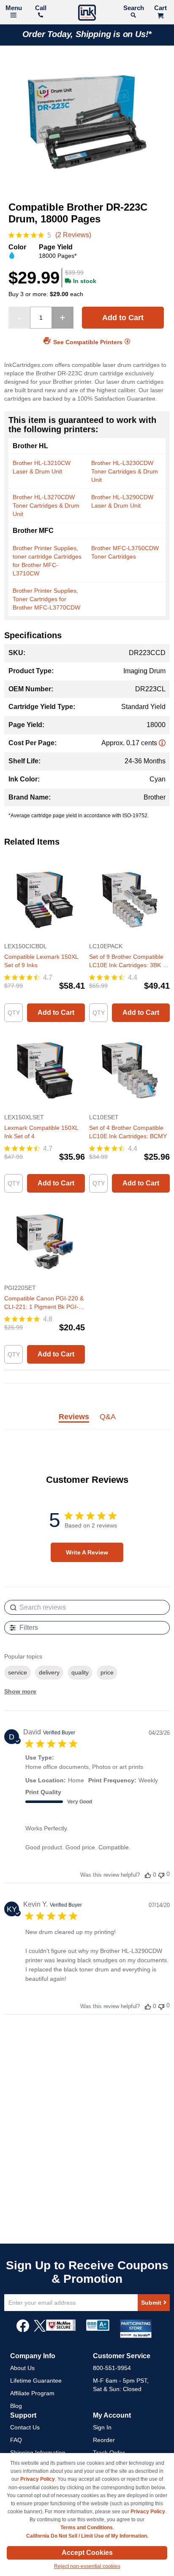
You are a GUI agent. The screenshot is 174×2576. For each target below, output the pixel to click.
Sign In (102, 2427)
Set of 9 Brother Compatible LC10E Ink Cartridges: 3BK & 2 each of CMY (128, 961)
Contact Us (25, 2427)
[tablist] (87, 1422)
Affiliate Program (32, 2393)
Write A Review (87, 1552)
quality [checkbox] (80, 1672)
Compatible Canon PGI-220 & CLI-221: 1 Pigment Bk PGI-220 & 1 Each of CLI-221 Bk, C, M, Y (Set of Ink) (44, 1303)
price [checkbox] (107, 1672)
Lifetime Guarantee (36, 2381)
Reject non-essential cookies (87, 2566)
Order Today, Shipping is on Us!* (87, 34)
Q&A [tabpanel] (108, 1417)
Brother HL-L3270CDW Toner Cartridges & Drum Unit (46, 506)
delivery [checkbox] (49, 1672)
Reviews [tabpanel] (74, 1417)
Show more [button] (20, 1691)
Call (41, 8)
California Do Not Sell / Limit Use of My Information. (87, 2536)
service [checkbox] (18, 1672)
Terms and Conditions (87, 2528)
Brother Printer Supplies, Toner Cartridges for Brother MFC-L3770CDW (46, 599)
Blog (16, 2406)
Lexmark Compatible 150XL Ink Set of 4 (41, 1132)
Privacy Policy (38, 2479)
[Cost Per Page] (162, 743)
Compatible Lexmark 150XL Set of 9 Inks (41, 961)
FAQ (16, 2440)
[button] (148, 1875)
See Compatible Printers (88, 342)
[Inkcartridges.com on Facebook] (23, 2330)
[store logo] (87, 14)
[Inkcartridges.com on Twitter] (40, 2330)
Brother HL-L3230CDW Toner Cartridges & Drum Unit (125, 471)
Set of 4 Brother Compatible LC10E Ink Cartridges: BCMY (128, 1132)
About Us (22, 2368)
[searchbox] (87, 1607)
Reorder (104, 2440)
